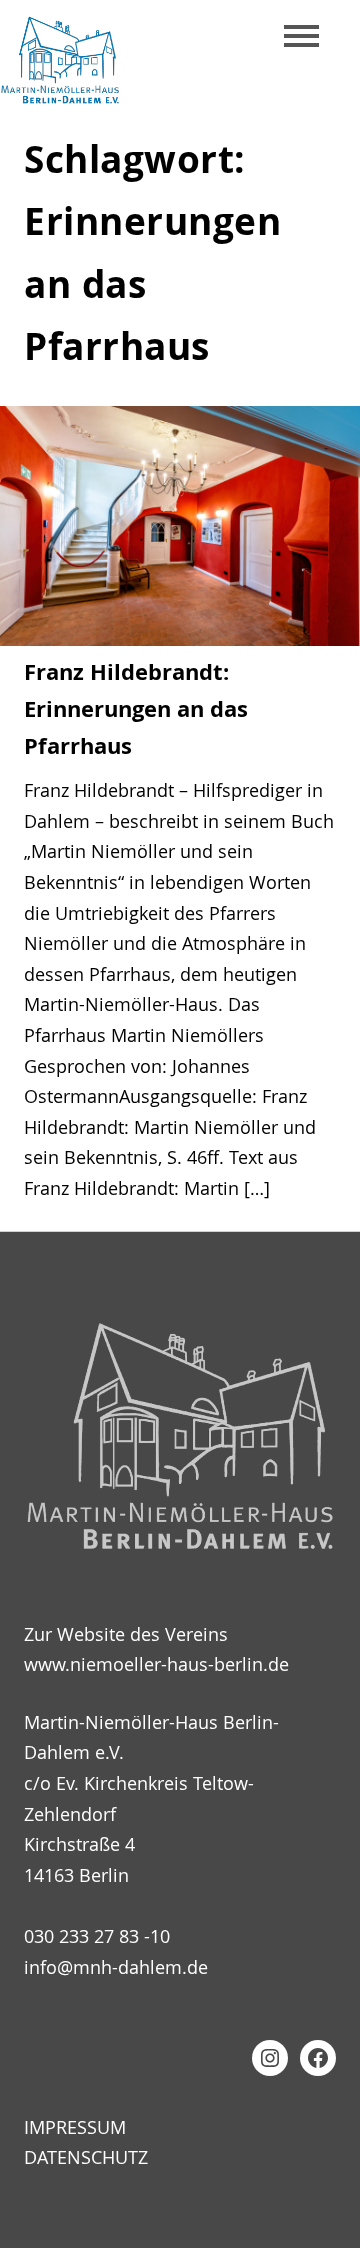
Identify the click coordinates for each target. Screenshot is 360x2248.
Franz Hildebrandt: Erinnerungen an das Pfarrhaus (136, 708)
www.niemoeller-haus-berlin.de (156, 1664)
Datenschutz (86, 2157)
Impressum (75, 2127)
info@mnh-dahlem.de (116, 1967)
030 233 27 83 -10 (97, 1936)
